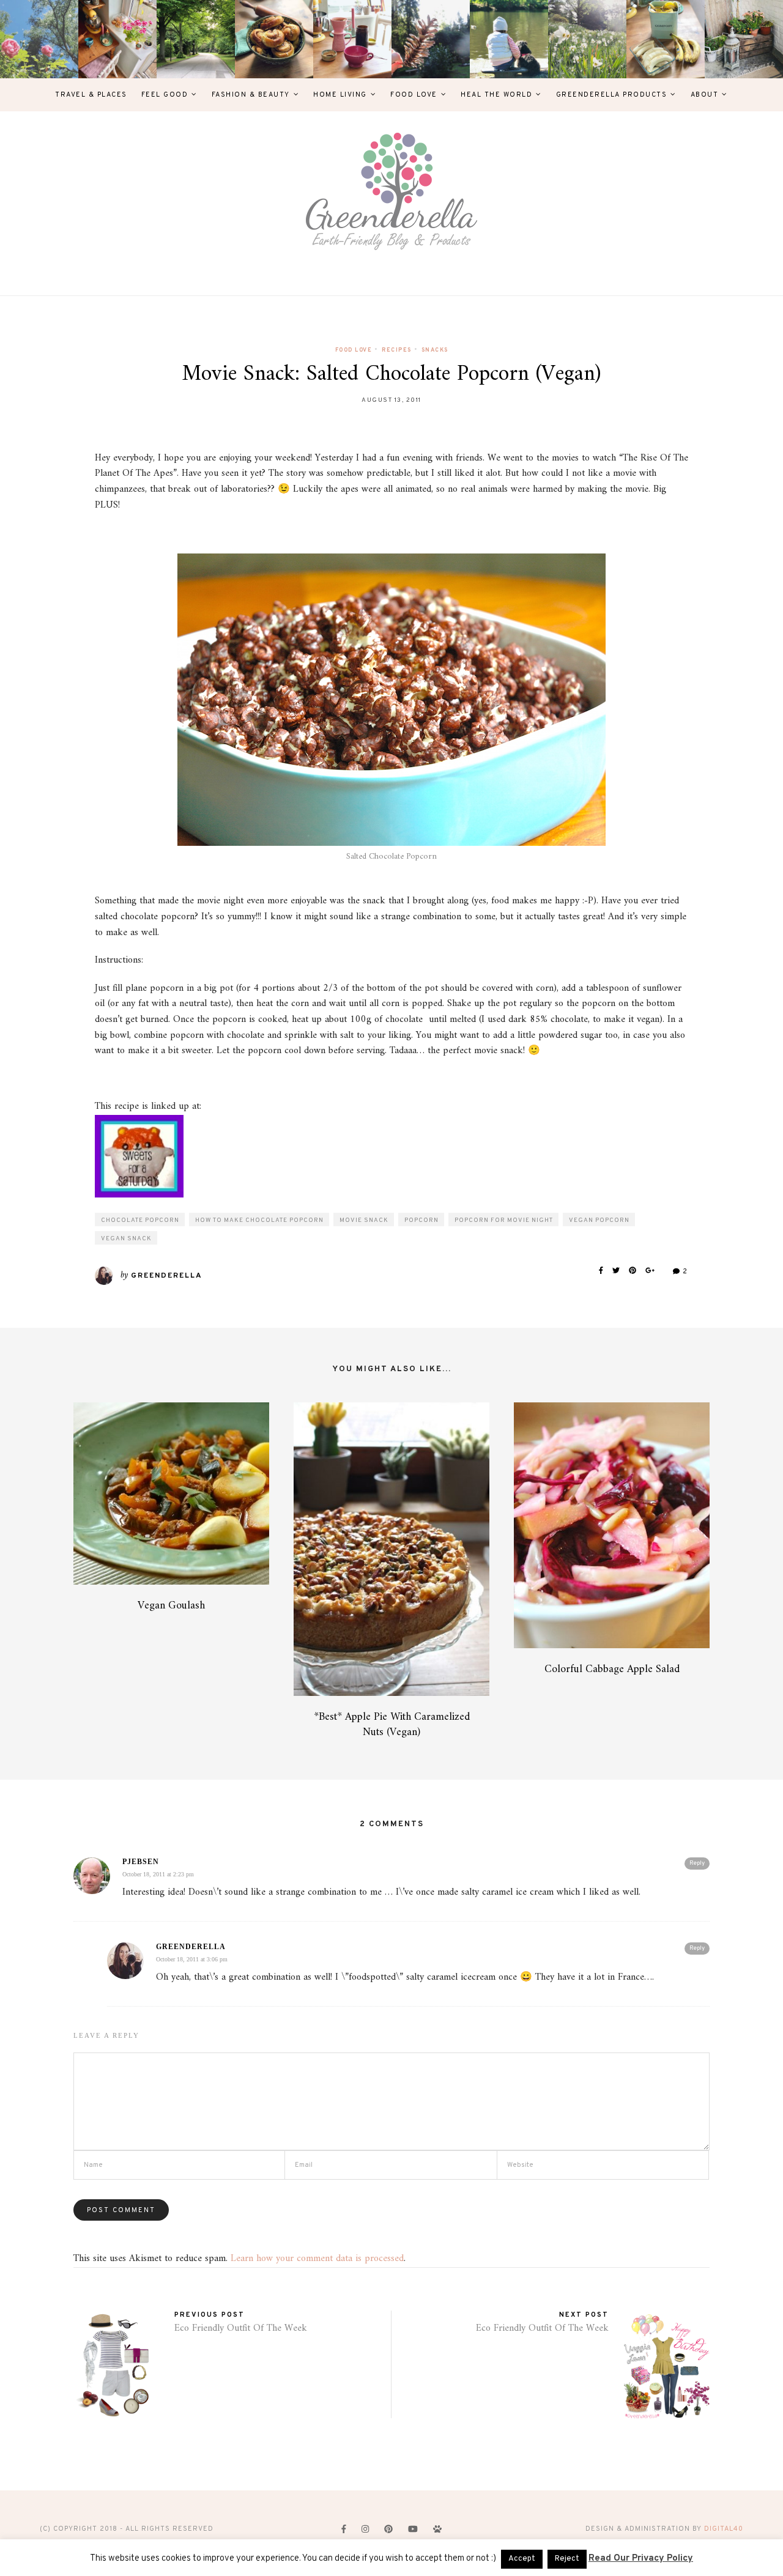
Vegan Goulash (171, 1606)
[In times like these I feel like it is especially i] (431, 39)
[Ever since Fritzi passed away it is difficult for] (587, 39)
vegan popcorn (599, 1220)
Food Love (414, 95)
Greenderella (167, 1276)
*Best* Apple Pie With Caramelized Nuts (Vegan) (392, 1725)
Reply (697, 1863)
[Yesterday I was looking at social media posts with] (196, 39)
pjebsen (141, 1862)
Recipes (397, 350)
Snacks (435, 350)
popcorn (421, 1220)
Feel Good (165, 95)
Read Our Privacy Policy (641, 2559)
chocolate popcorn (140, 1220)
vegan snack (126, 1239)
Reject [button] (567, 2559)
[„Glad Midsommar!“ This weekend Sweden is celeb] (117, 39)
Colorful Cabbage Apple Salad (612, 1669)
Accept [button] (522, 2559)
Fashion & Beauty (251, 95)
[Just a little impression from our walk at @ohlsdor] (39, 39)
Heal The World (496, 95)
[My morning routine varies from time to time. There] (352, 39)
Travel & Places (91, 95)
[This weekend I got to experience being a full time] (509, 39)
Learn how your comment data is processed (317, 2259)
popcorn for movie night (504, 1220)
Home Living (340, 95)
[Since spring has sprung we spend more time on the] (744, 39)
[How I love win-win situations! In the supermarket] (666, 39)
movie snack (364, 1220)
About (705, 95)
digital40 (724, 2529)
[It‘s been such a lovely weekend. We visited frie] (274, 39)
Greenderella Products (612, 95)
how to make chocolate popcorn (259, 1220)
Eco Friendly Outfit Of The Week (241, 2328)
